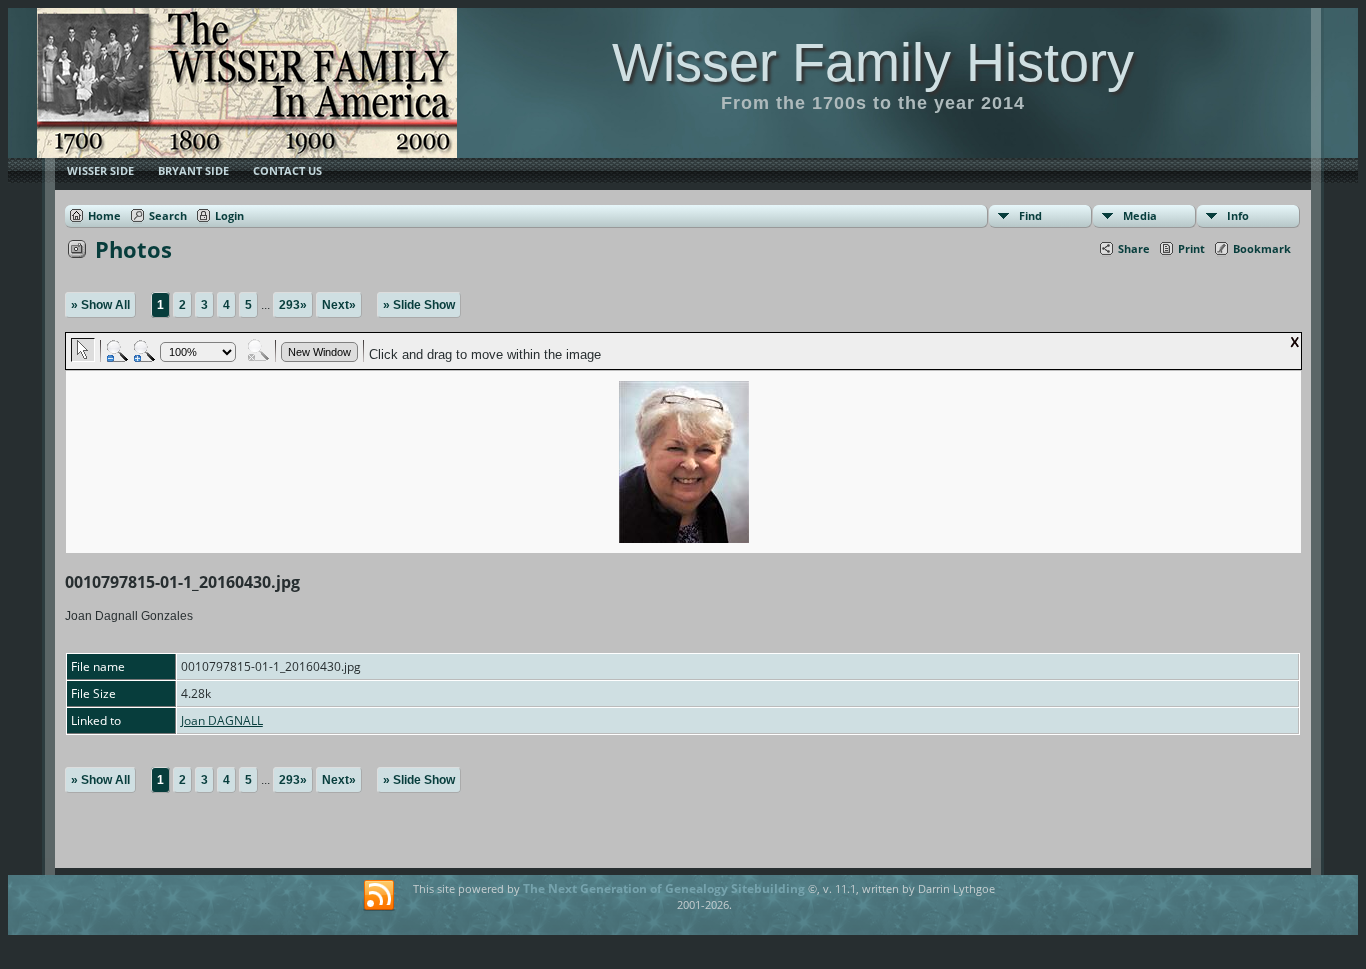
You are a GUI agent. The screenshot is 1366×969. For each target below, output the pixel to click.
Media (1140, 215)
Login (229, 215)
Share (1134, 248)
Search (168, 215)
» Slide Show (419, 305)
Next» (339, 305)
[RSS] (379, 896)
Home (104, 215)
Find (1030, 215)
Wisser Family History (873, 62)
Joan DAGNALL (222, 720)
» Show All (100, 305)
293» (293, 305)
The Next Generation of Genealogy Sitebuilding (664, 888)
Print (1191, 248)
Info (1238, 215)
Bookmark (1262, 248)
